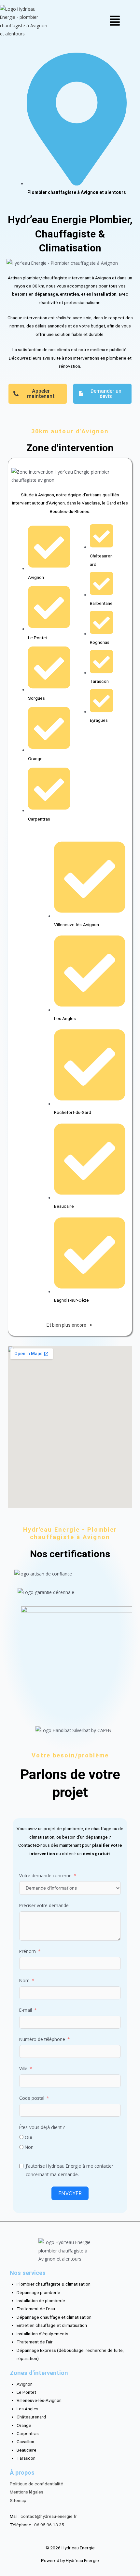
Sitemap (18, 2500)
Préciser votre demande (44, 1905)
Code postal (32, 2098)
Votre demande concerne (45, 1875)
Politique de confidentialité (36, 2484)
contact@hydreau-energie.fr (49, 2516)
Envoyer (70, 2193)
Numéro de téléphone (42, 2039)
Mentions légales (27, 2492)
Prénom (28, 1951)
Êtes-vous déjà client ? (42, 2127)
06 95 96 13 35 (49, 2525)
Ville (23, 2068)
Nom (24, 1980)
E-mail (26, 2010)
